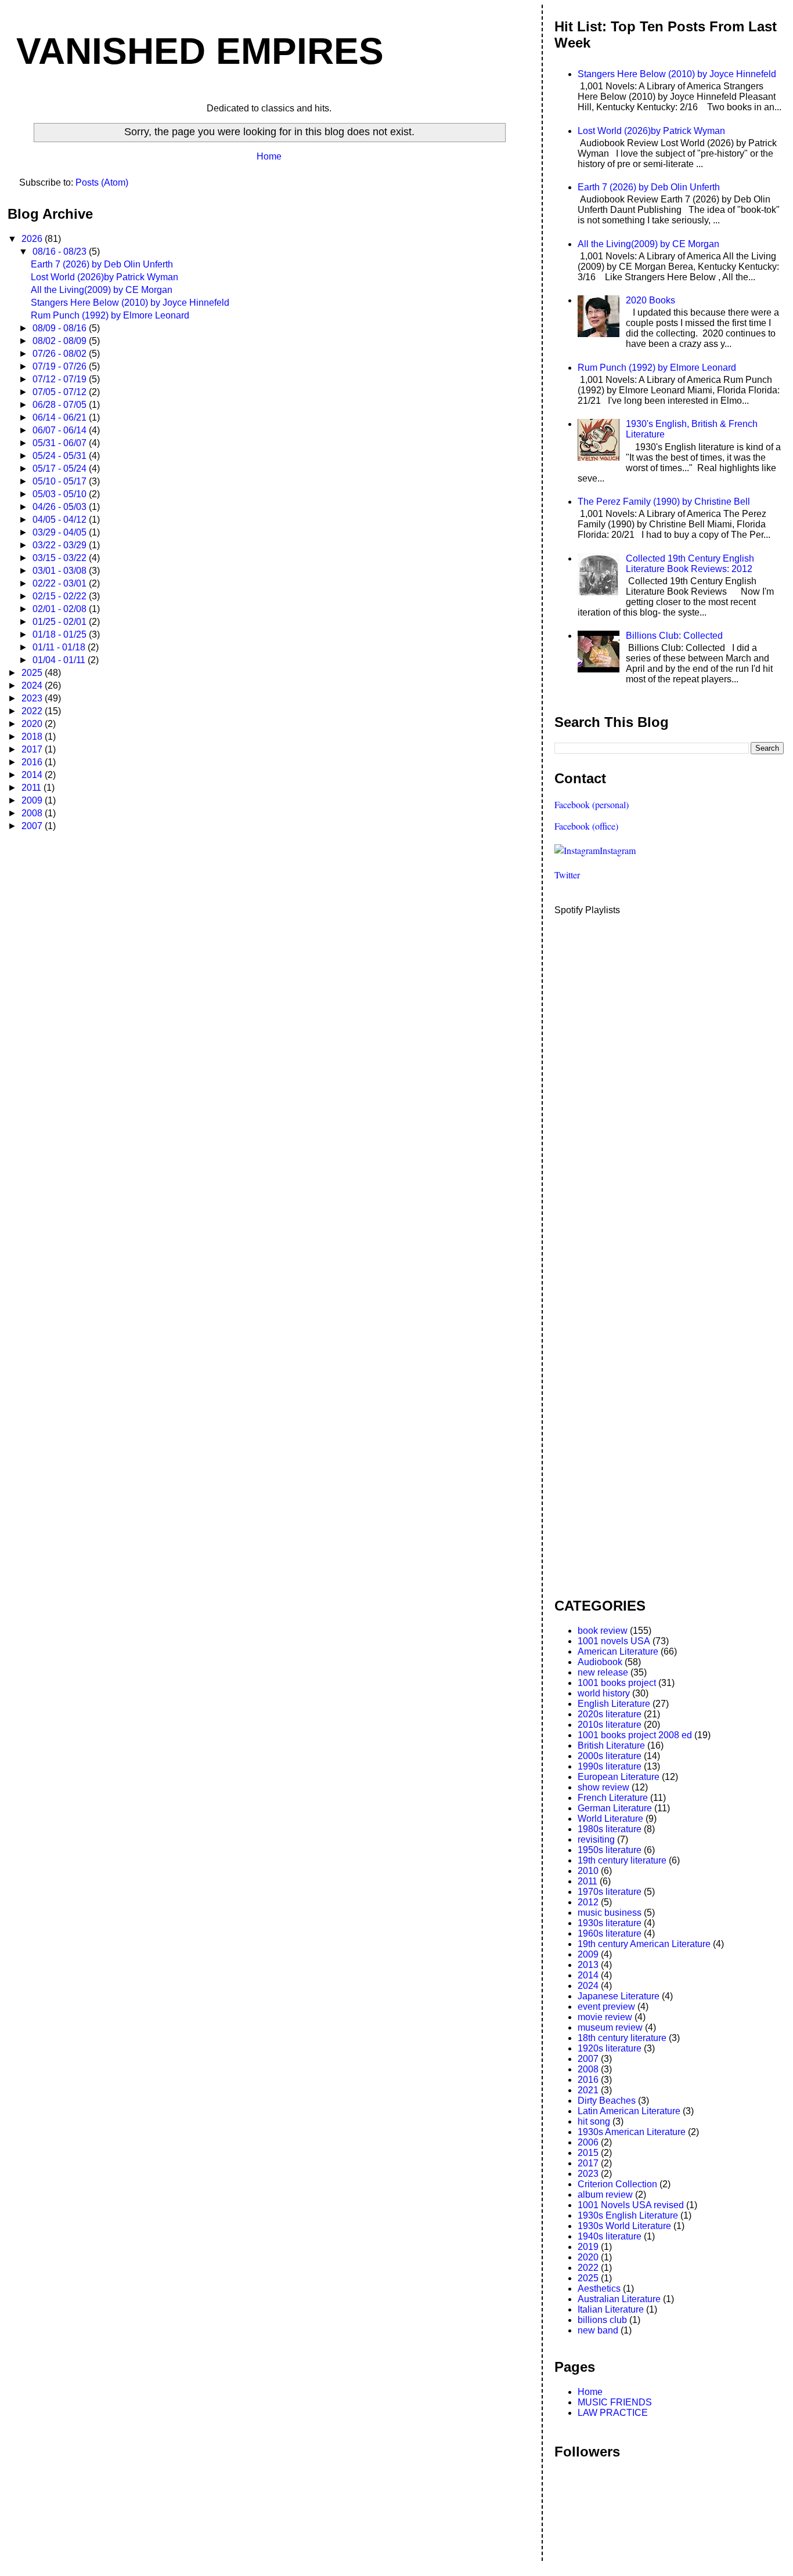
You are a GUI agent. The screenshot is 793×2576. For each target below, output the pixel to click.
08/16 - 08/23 (61, 252)
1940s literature (610, 2236)
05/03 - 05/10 (61, 494)
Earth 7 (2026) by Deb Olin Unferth (102, 264)
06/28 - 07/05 (61, 405)
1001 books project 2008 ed (635, 1735)
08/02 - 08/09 (61, 341)
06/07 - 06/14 (61, 430)
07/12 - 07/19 (61, 379)
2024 (33, 685)
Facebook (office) (586, 826)
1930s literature (610, 1923)
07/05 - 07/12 (61, 392)
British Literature (611, 1745)
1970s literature (610, 1892)
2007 (33, 826)
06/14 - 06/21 (61, 417)
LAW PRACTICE (613, 2413)
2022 (33, 711)
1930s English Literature (628, 2215)
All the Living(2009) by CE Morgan (102, 290)
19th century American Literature (644, 1944)
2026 (33, 239)
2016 (33, 762)
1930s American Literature (632, 2132)
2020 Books (650, 300)
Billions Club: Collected (674, 636)
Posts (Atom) (102, 182)
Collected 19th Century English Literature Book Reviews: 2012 (690, 564)
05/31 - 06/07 (61, 443)
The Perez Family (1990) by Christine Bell (664, 502)
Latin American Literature (629, 2111)
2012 (588, 1902)
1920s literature (610, 2048)
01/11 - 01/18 (60, 647)
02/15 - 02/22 (61, 596)
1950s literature (610, 1850)
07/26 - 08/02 (61, 354)
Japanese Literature (619, 1996)
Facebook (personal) (592, 804)
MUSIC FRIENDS (615, 2402)
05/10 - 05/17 (61, 481)
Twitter (567, 875)
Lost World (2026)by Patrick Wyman (104, 277)
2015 (588, 2153)
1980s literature (610, 1829)
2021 (588, 2090)
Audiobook (600, 1662)
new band (598, 2330)
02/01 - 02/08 (61, 609)
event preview (606, 2007)
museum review (610, 2027)
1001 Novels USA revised (631, 2205)
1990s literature (610, 1766)
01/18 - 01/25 (61, 634)
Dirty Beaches (607, 2101)
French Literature (613, 1798)
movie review (605, 2017)
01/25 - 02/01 (61, 622)
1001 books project (617, 1683)
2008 (33, 813)
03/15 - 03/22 (61, 558)
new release (603, 1672)
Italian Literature (611, 2309)
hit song (594, 2121)
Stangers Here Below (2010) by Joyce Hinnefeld (130, 303)
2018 (33, 737)
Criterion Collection (617, 2184)
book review (603, 1631)
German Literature (615, 1808)
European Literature (619, 1777)
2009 (33, 800)
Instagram (618, 850)
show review (603, 1787)
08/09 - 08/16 (61, 328)
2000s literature (610, 1756)
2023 (33, 698)
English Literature (614, 1704)
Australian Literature (619, 2299)
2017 (33, 749)
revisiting (596, 1839)
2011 (33, 788)
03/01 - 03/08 (61, 571)
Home (269, 156)
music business (610, 1913)
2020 (33, 724)
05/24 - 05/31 (61, 456)
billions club (602, 2320)
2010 (588, 1871)
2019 (588, 2247)
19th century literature (622, 1860)
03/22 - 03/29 (61, 545)
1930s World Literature (624, 2226)
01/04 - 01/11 (60, 660)
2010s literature (610, 1725)
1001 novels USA (614, 1641)
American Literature (618, 1651)
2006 (588, 2142)
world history (604, 1693)
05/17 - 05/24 (61, 468)
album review (605, 2195)
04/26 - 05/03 (61, 507)
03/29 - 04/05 (61, 532)
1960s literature (610, 1933)
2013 (588, 1965)
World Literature (610, 1819)
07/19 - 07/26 (61, 366)
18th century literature (622, 2038)
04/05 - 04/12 (61, 520)
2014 (33, 775)
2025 (33, 673)
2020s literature (610, 1714)
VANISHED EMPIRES (200, 51)
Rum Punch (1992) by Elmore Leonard (110, 315)
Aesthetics (599, 2289)
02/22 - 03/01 (61, 583)
